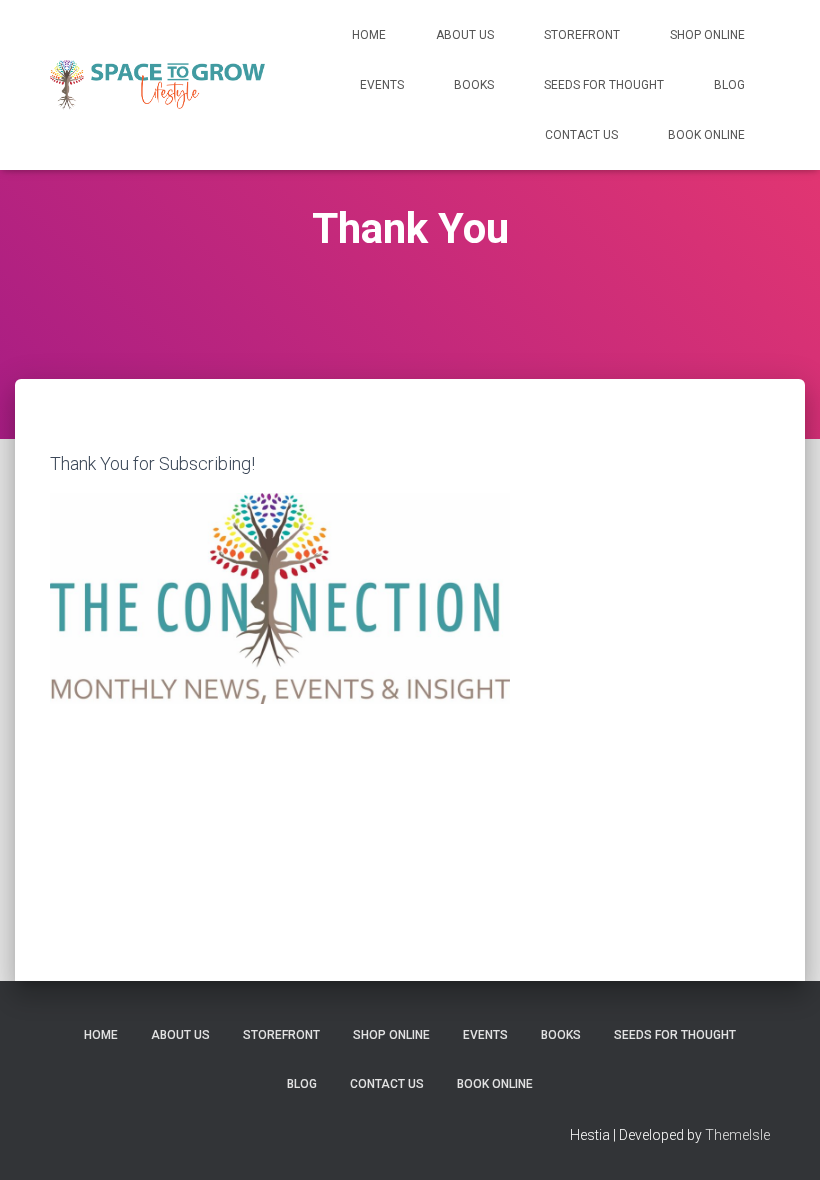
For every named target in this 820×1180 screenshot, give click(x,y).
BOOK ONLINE (706, 135)
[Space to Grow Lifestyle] (157, 85)
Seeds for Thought (604, 85)
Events (382, 85)
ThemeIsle (737, 1135)
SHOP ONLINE (707, 35)
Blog (729, 85)
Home (369, 35)
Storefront (582, 35)
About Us (465, 35)
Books (474, 85)
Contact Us (581, 135)
